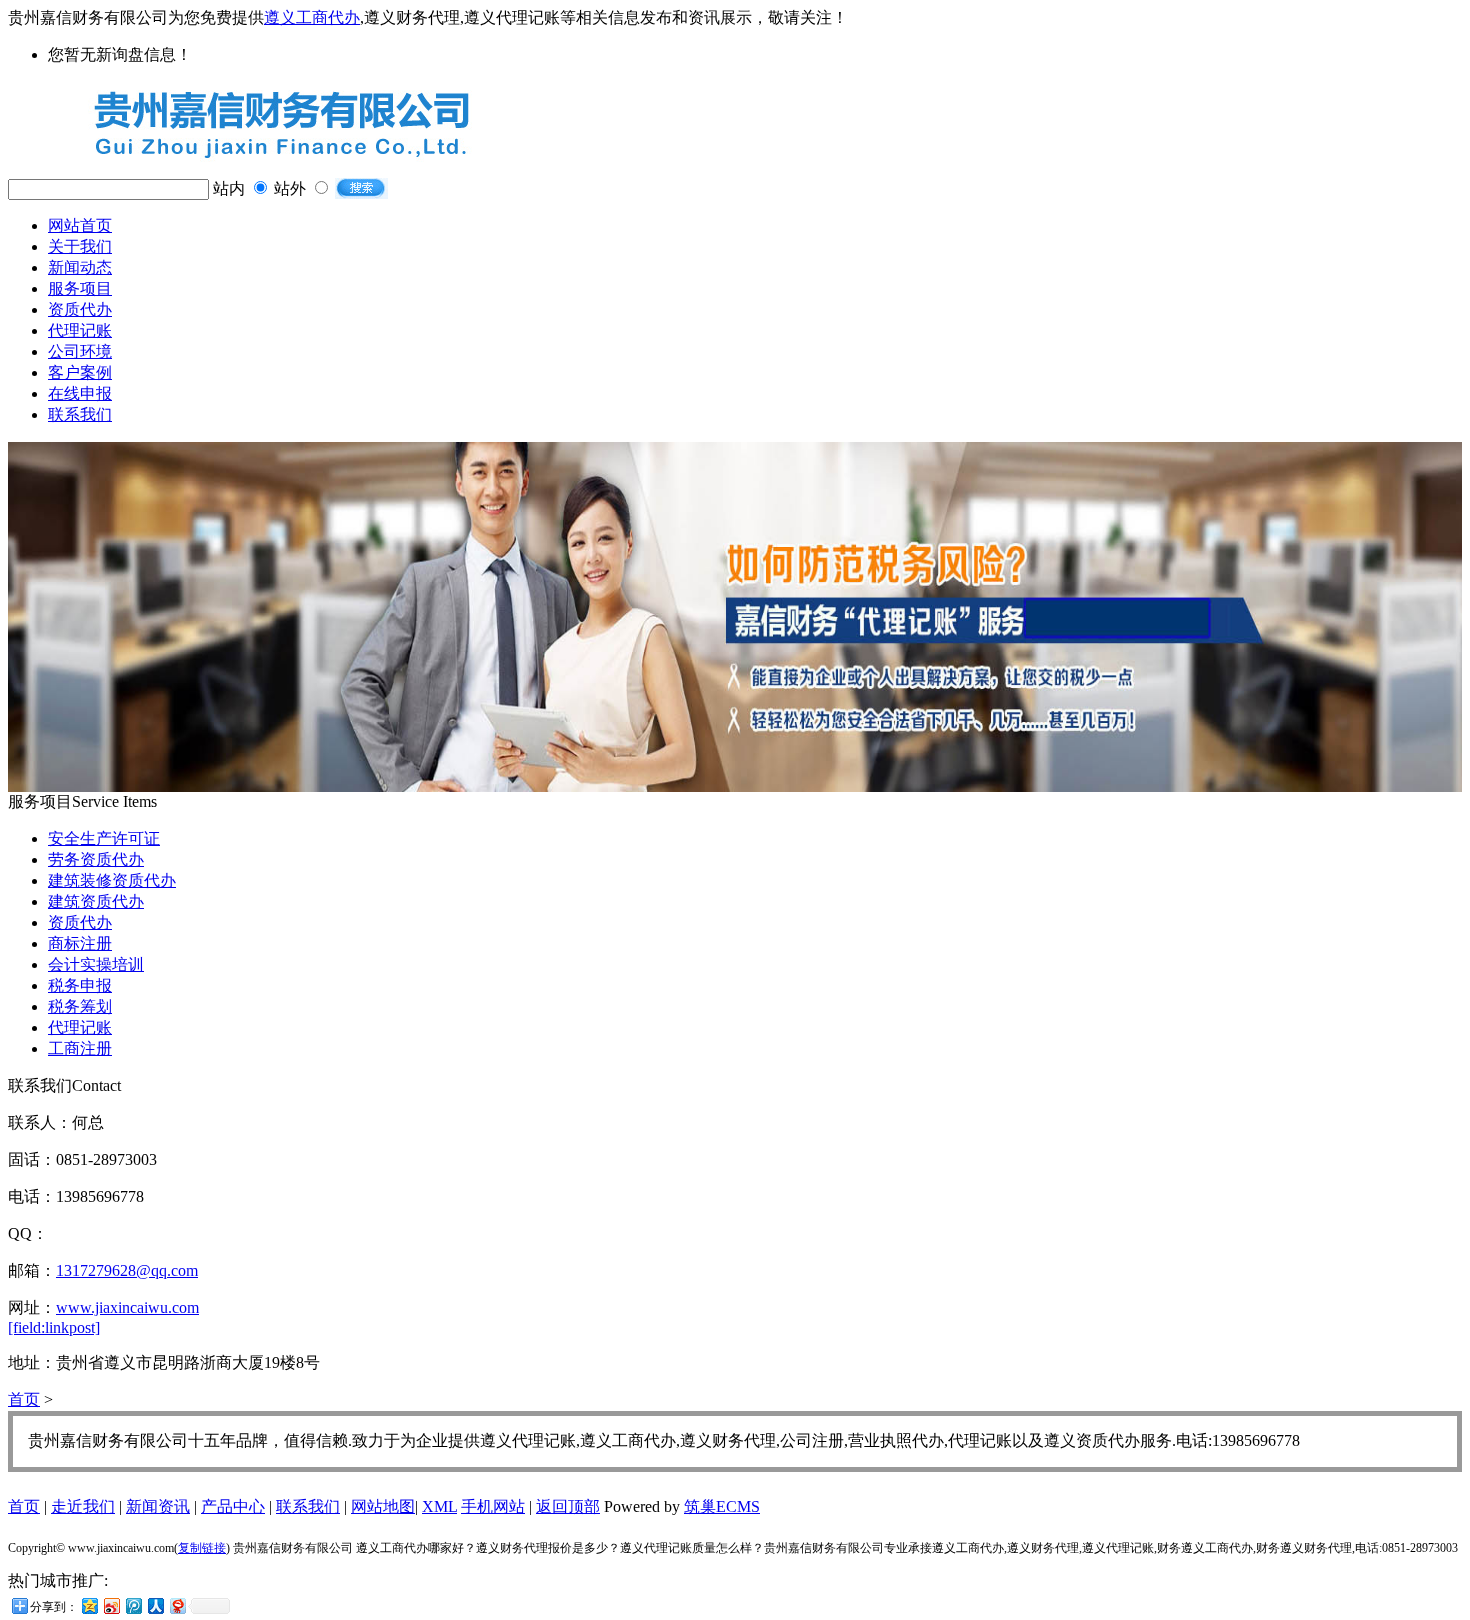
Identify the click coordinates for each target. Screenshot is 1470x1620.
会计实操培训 (96, 964)
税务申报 (80, 985)
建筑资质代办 (96, 901)
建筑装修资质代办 (112, 880)
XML (439, 1506)
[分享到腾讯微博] (133, 1605)
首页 (24, 1399)
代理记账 (80, 330)
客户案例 (80, 372)
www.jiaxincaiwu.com (127, 1307)
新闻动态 (80, 267)
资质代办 (80, 309)
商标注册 (80, 943)
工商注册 (80, 1048)
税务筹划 (80, 1006)
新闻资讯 (158, 1506)
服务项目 (80, 288)
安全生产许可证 (104, 838)
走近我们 (83, 1506)
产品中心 (233, 1506)
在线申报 (80, 393)
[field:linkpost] (54, 1327)
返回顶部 (568, 1506)
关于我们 (80, 246)
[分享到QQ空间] (89, 1605)
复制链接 (202, 1548)
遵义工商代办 (312, 17)
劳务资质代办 (96, 859)
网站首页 (80, 225)
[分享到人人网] (155, 1605)
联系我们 (80, 414)
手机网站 (493, 1506)
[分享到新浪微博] (111, 1605)
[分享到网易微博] (177, 1605)
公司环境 (80, 351)
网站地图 (383, 1506)
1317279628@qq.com (127, 1270)
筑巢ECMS (722, 1506)
